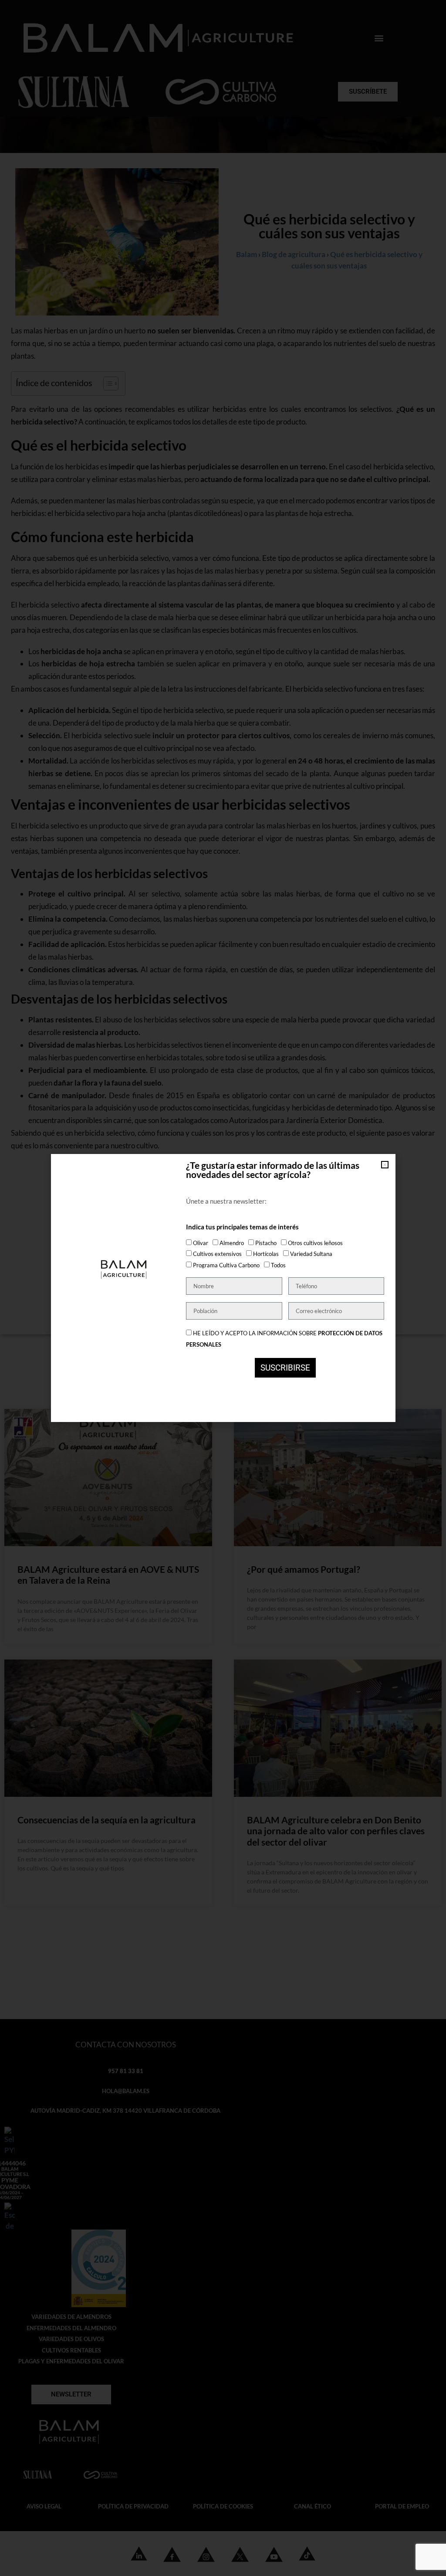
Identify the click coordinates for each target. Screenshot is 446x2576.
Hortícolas (266, 1254)
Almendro (232, 1243)
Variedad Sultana (311, 1254)
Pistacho (266, 1243)
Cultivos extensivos (217, 1254)
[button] (385, 1165)
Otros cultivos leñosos (315, 1243)
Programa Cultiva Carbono (226, 1265)
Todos (278, 1265)
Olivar (201, 1243)
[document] (223, 1288)
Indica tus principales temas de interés (242, 1227)
